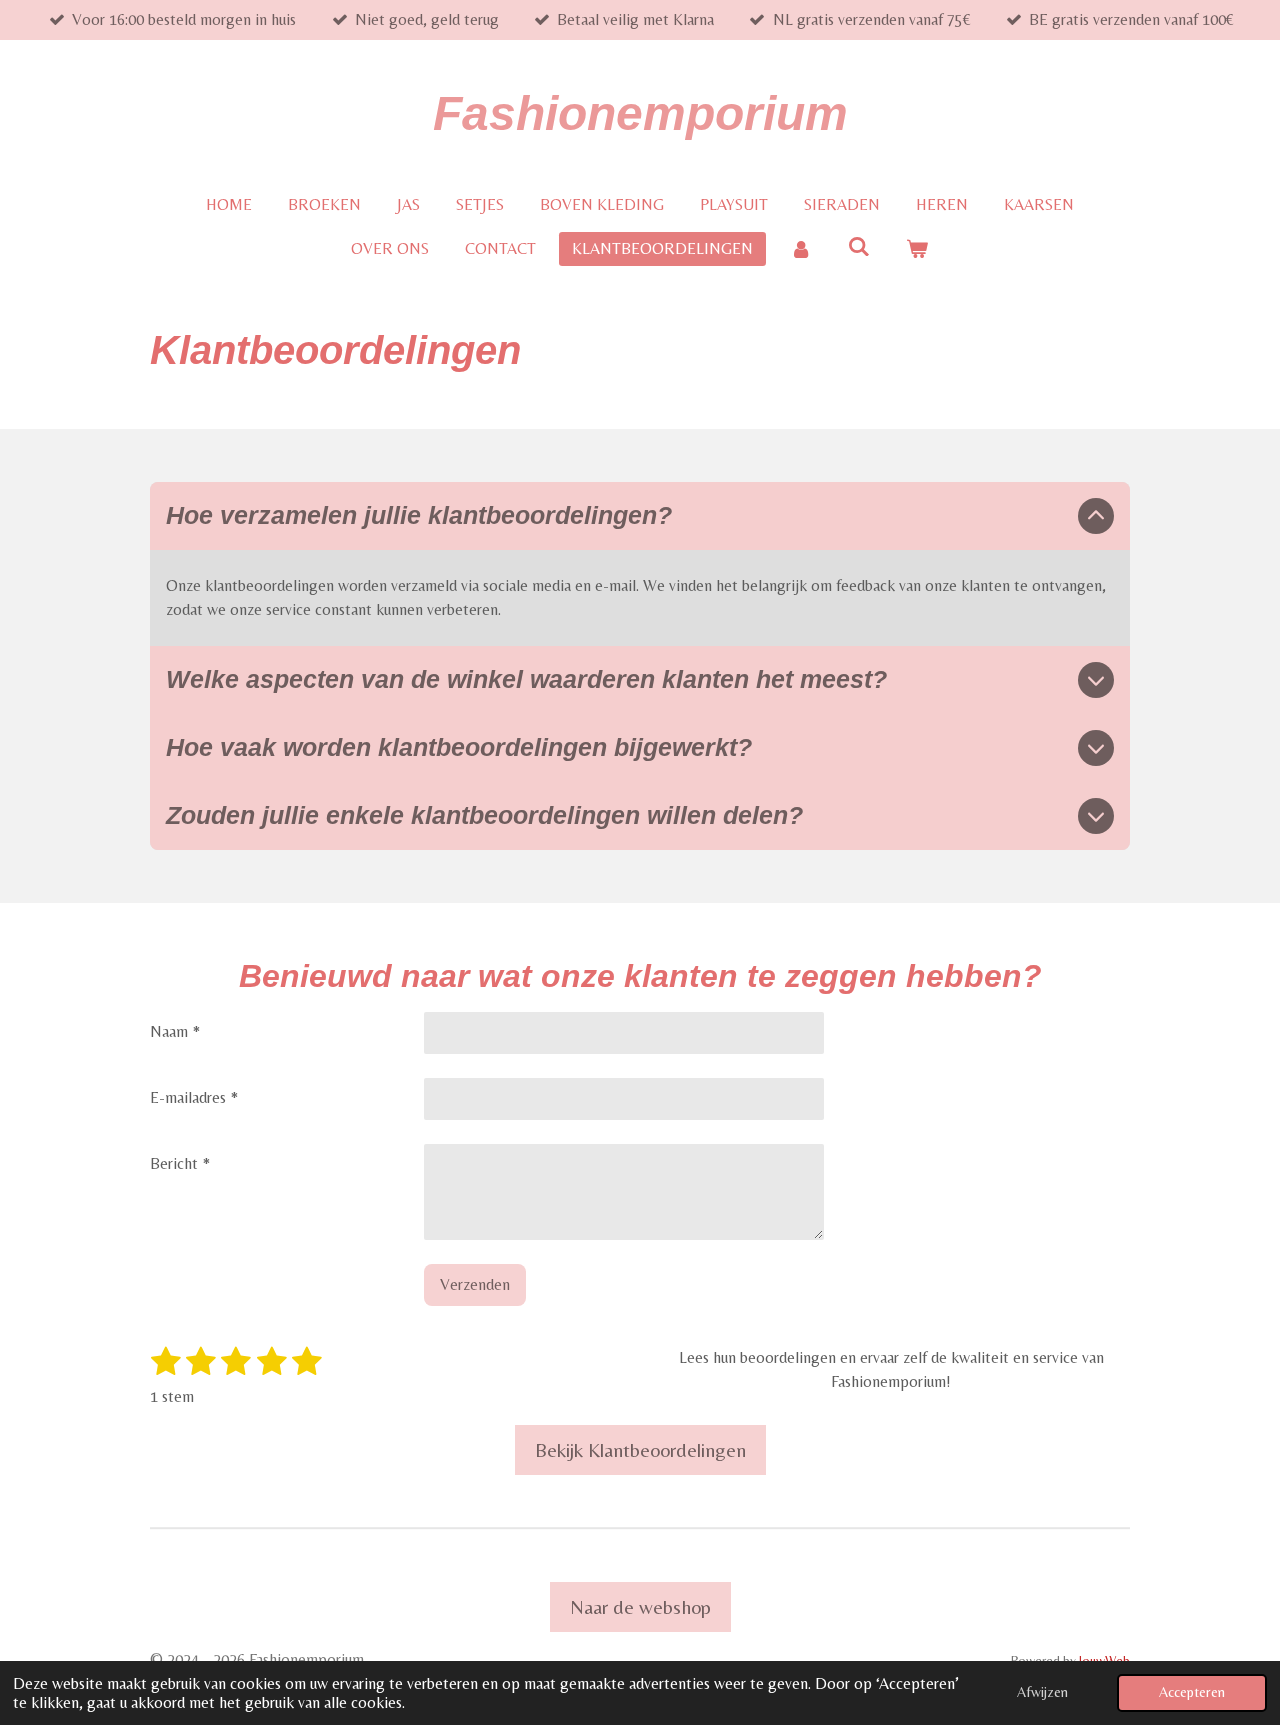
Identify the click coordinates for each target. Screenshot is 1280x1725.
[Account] (800, 249)
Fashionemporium (640, 113)
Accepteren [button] (1192, 1692)
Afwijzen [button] (1042, 1692)
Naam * (175, 1031)
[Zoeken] (859, 246)
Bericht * (180, 1163)
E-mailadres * (194, 1097)
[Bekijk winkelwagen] (917, 249)
